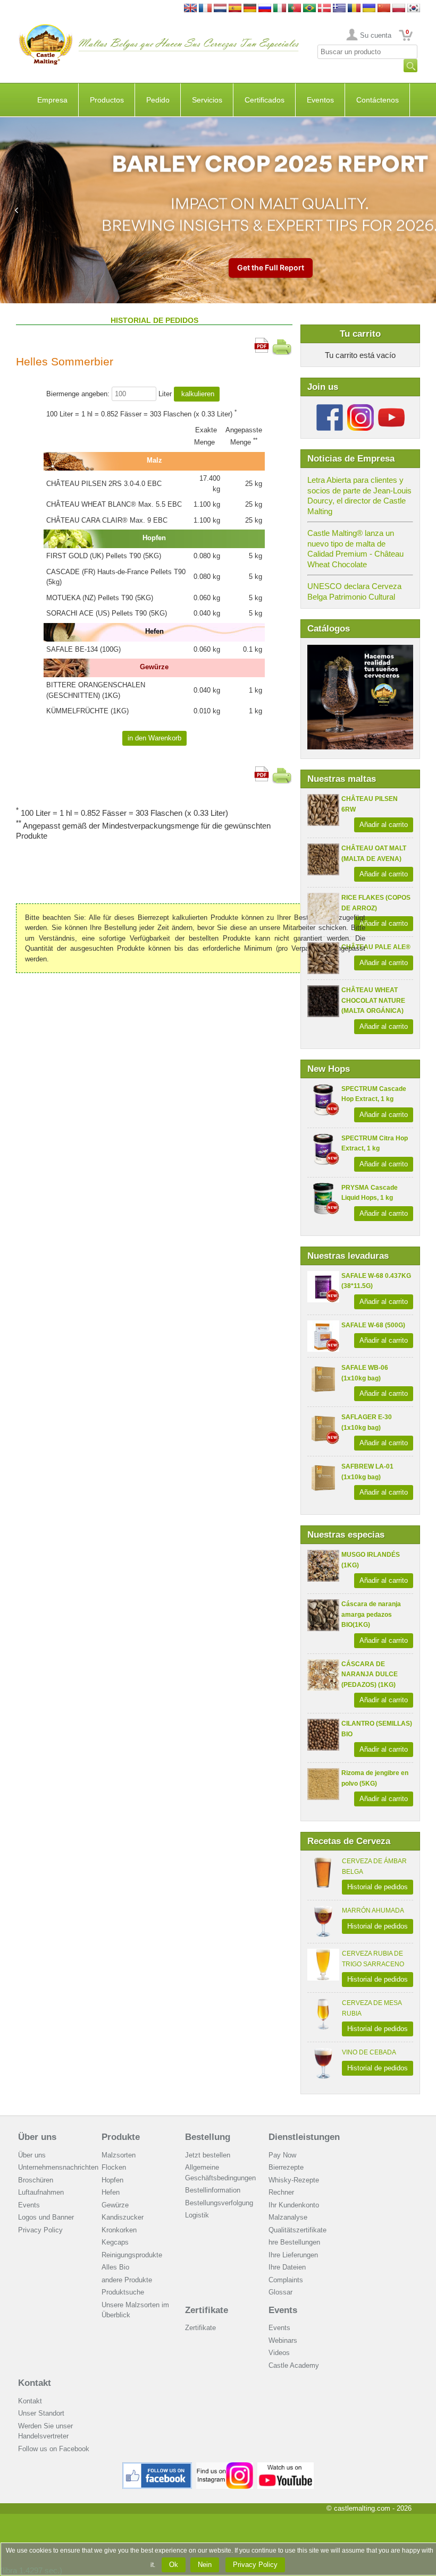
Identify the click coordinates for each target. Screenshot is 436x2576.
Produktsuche (123, 2292)
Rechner (281, 2192)
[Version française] (205, 9)
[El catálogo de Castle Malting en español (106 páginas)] (360, 650)
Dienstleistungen (304, 2137)
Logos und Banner (46, 2217)
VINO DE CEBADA (369, 2052)
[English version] (190, 9)
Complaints (286, 2280)
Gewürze (115, 2205)
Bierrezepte (286, 2167)
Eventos (320, 100)
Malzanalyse (288, 2217)
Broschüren (36, 2180)
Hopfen (112, 2180)
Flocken (114, 2167)
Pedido (158, 100)
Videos (279, 2353)
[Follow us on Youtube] (391, 408)
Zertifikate (207, 2310)
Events (29, 2205)
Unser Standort (41, 2413)
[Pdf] (262, 343)
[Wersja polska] (399, 9)
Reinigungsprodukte (132, 2255)
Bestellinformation (213, 2190)
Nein (205, 2565)
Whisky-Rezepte (294, 2180)
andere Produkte (127, 2280)
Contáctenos (378, 100)
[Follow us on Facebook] (330, 408)
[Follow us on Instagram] (360, 408)
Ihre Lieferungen (293, 2255)
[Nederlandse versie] (220, 9)
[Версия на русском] (265, 9)
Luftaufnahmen (41, 2192)
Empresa (52, 100)
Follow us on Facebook (54, 2449)
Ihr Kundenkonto (294, 2205)
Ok (174, 2565)
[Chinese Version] (384, 9)
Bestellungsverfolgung (219, 2203)
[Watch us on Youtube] (286, 2466)
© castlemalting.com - (369, 2508)
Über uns (37, 2137)
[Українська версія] (369, 9)
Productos (107, 100)
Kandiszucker (123, 2217)
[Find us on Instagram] (225, 2466)
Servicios (207, 100)
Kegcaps (115, 2242)
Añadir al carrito (384, 825)
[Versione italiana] (280, 9)
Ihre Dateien (287, 2267)
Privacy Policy (40, 2230)
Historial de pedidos (378, 1887)
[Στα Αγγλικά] (339, 9)
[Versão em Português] (295, 9)
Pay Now (282, 2155)
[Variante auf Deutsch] (250, 9)
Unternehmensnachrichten (58, 2167)
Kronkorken (119, 2230)
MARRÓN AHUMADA (373, 1910)
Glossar (280, 2292)
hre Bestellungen (294, 2242)
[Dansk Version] (324, 9)
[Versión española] (235, 9)
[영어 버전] (414, 9)
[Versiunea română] (354, 9)
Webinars (283, 2340)
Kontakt (35, 2383)
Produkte (121, 2137)
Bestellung (208, 2137)
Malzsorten (119, 2155)
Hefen (111, 2192)
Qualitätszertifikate (297, 2230)
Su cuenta (376, 35)
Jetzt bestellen (208, 2155)
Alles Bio (115, 2267)
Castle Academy (294, 2365)
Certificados (265, 100)
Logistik (197, 2215)
